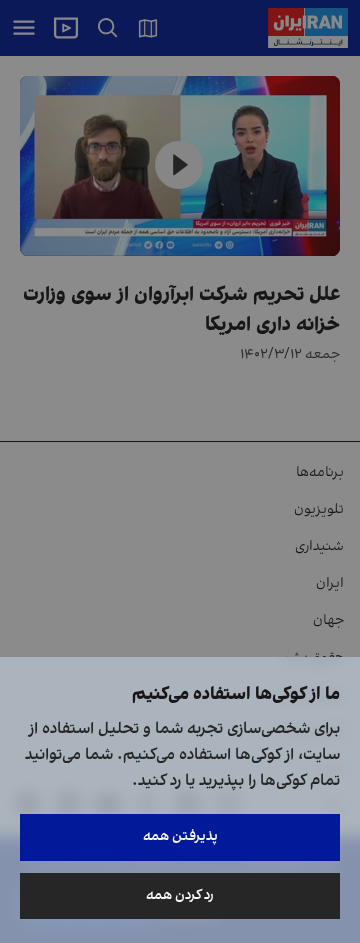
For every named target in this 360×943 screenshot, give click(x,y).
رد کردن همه (180, 895)
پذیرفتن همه (180, 836)
